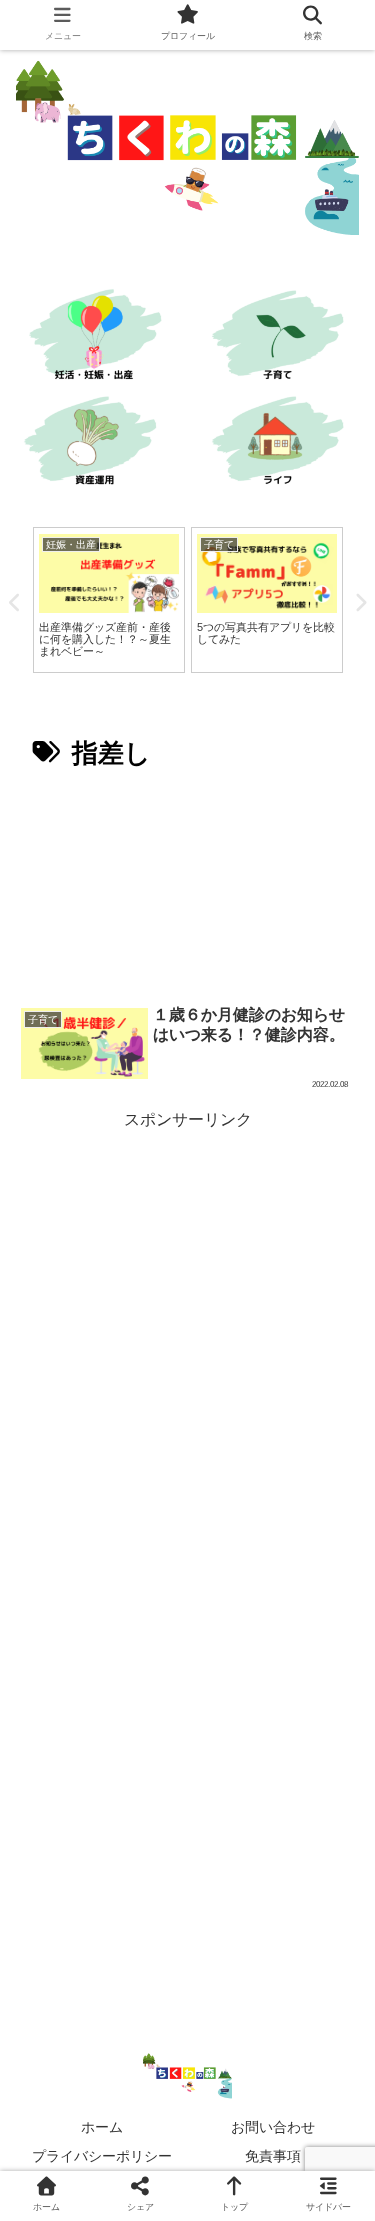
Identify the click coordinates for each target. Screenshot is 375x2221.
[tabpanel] (109, 600)
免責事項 (273, 2156)
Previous (15, 603)
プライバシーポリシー (102, 2156)
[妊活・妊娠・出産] (94, 337)
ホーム (102, 2127)
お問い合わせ (273, 2127)
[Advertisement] (187, 887)
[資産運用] (94, 443)
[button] (332, 1818)
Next (360, 603)
